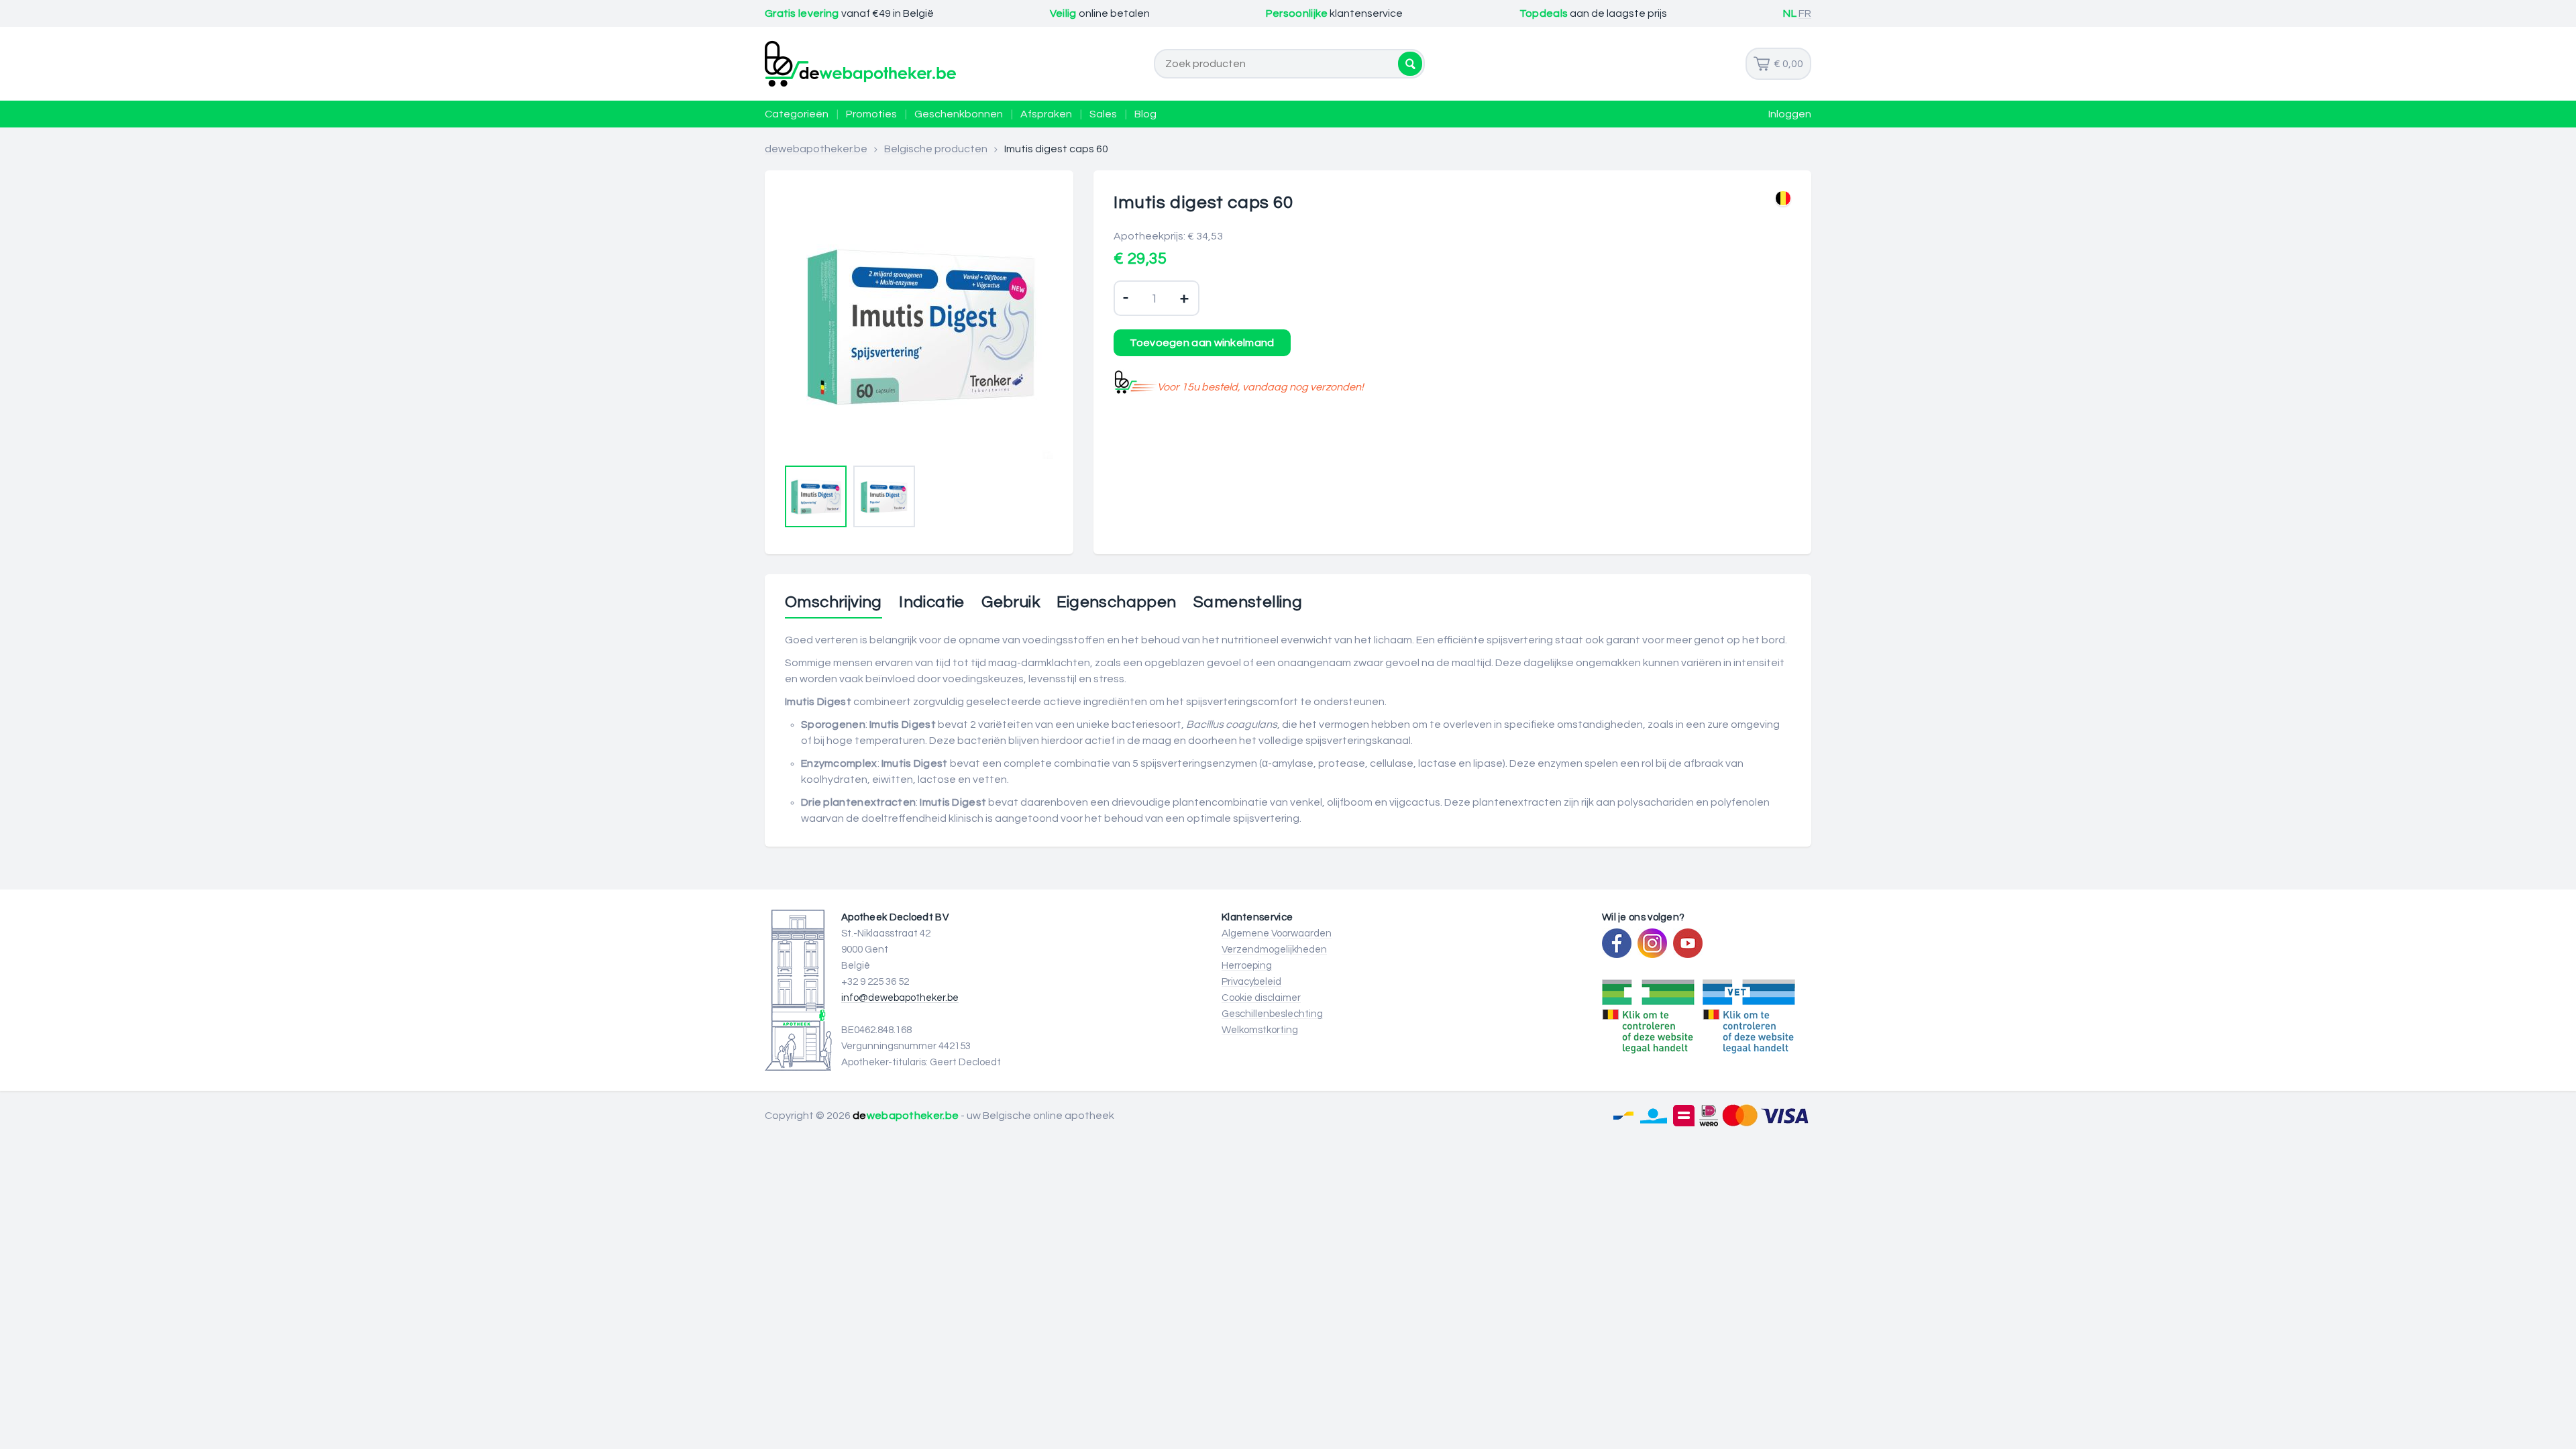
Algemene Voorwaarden (1277, 933)
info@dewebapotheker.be (900, 998)
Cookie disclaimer (1261, 998)
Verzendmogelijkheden (1274, 950)
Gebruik (1011, 602)
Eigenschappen (1116, 602)
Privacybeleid (1251, 982)
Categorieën (797, 114)
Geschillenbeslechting (1272, 1014)
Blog (1145, 114)
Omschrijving (834, 602)
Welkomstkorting (1260, 1030)
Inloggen (1790, 114)
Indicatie (932, 602)
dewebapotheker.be (816, 149)
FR (1805, 13)
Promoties (871, 114)
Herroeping (1247, 966)
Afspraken (1046, 114)
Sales (1103, 114)
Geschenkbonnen (959, 114)
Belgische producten (936, 149)
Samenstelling (1248, 602)
